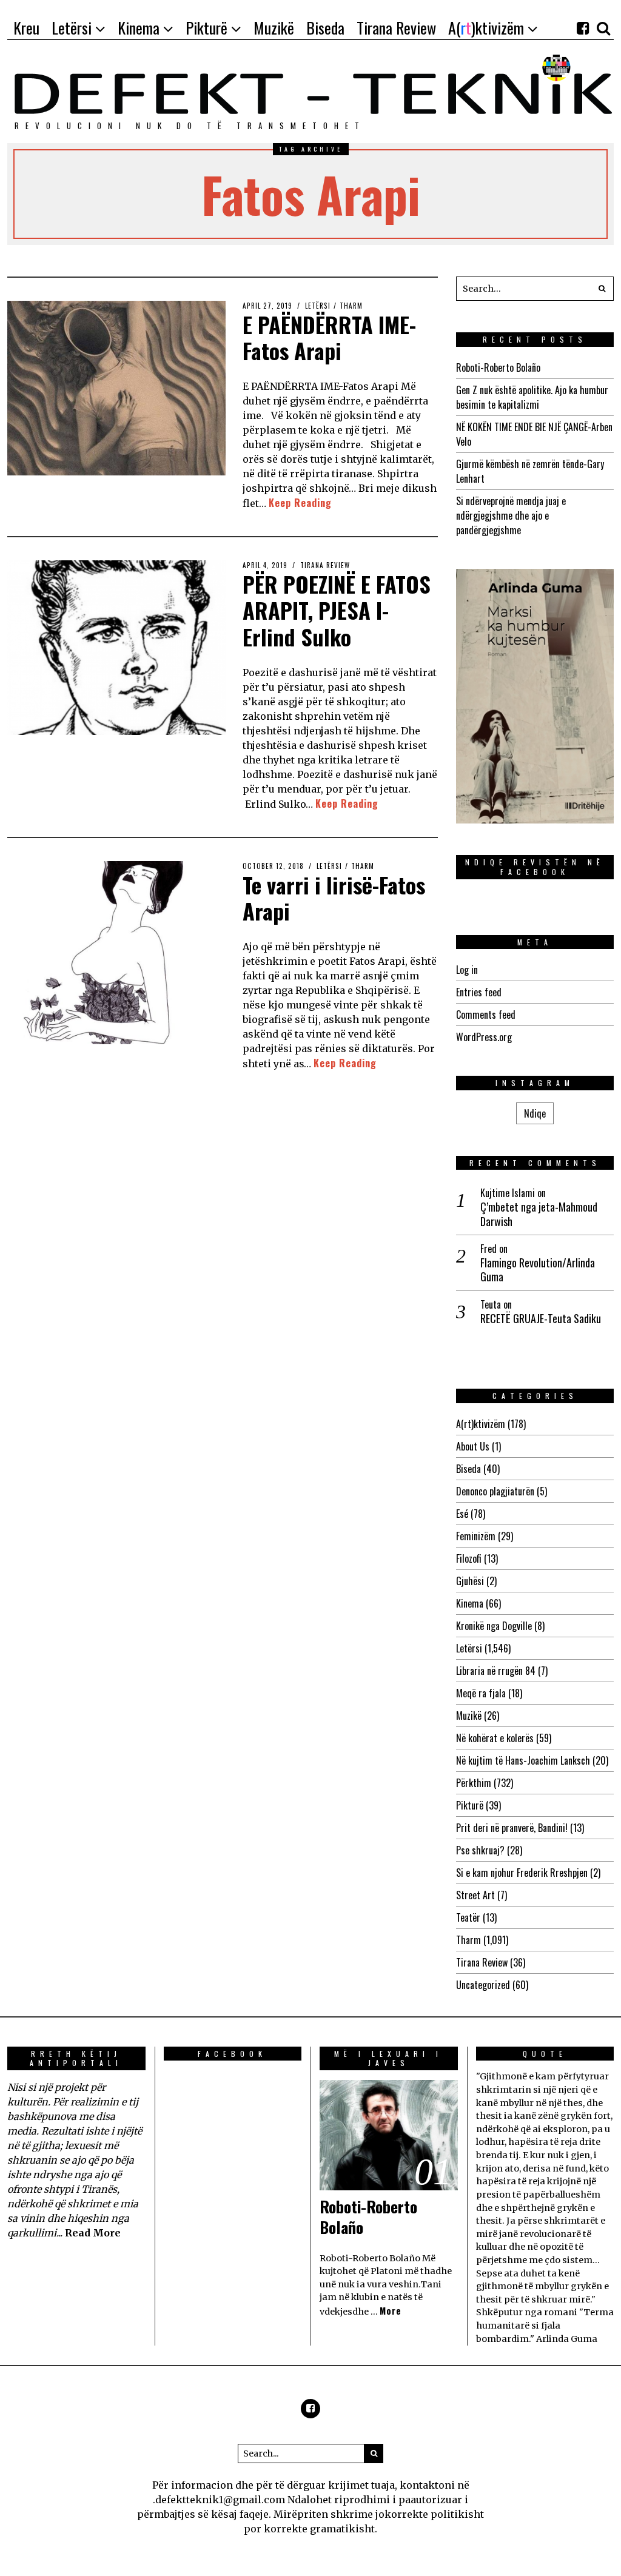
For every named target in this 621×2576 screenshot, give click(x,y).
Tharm (351, 306)
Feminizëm (476, 1536)
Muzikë (469, 1716)
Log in (467, 970)
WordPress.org (484, 1037)
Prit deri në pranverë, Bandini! (512, 1828)
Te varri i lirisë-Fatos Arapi (334, 897)
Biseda (468, 1469)
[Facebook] (583, 28)
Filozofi (469, 1558)
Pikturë (470, 1805)
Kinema (470, 1603)
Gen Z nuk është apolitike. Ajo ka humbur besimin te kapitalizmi (532, 397)
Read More (93, 2233)
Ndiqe (535, 1113)
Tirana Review (325, 565)
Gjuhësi (470, 1581)
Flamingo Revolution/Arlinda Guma (538, 1270)
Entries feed (479, 992)
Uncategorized (483, 1985)
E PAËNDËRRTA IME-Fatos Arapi (329, 337)
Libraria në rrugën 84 (496, 1671)
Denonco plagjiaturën (495, 1491)
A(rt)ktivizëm (481, 1424)
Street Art (475, 1895)
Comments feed (486, 1015)
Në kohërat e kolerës (495, 1738)
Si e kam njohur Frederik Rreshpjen (522, 1873)
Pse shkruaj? (480, 1850)
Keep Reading (300, 503)
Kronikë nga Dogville (494, 1626)
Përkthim (474, 1783)
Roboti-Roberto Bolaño (498, 367)
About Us (473, 1446)
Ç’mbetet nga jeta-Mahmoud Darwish (539, 1214)
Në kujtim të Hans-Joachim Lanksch (523, 1760)
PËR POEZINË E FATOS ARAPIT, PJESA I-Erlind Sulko (337, 610)
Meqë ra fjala (481, 1693)
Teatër (468, 1917)
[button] (602, 289)
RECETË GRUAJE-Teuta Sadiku (541, 1319)
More (391, 2311)
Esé (462, 1514)
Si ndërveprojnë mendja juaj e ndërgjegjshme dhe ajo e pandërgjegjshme (511, 515)
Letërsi (318, 306)
